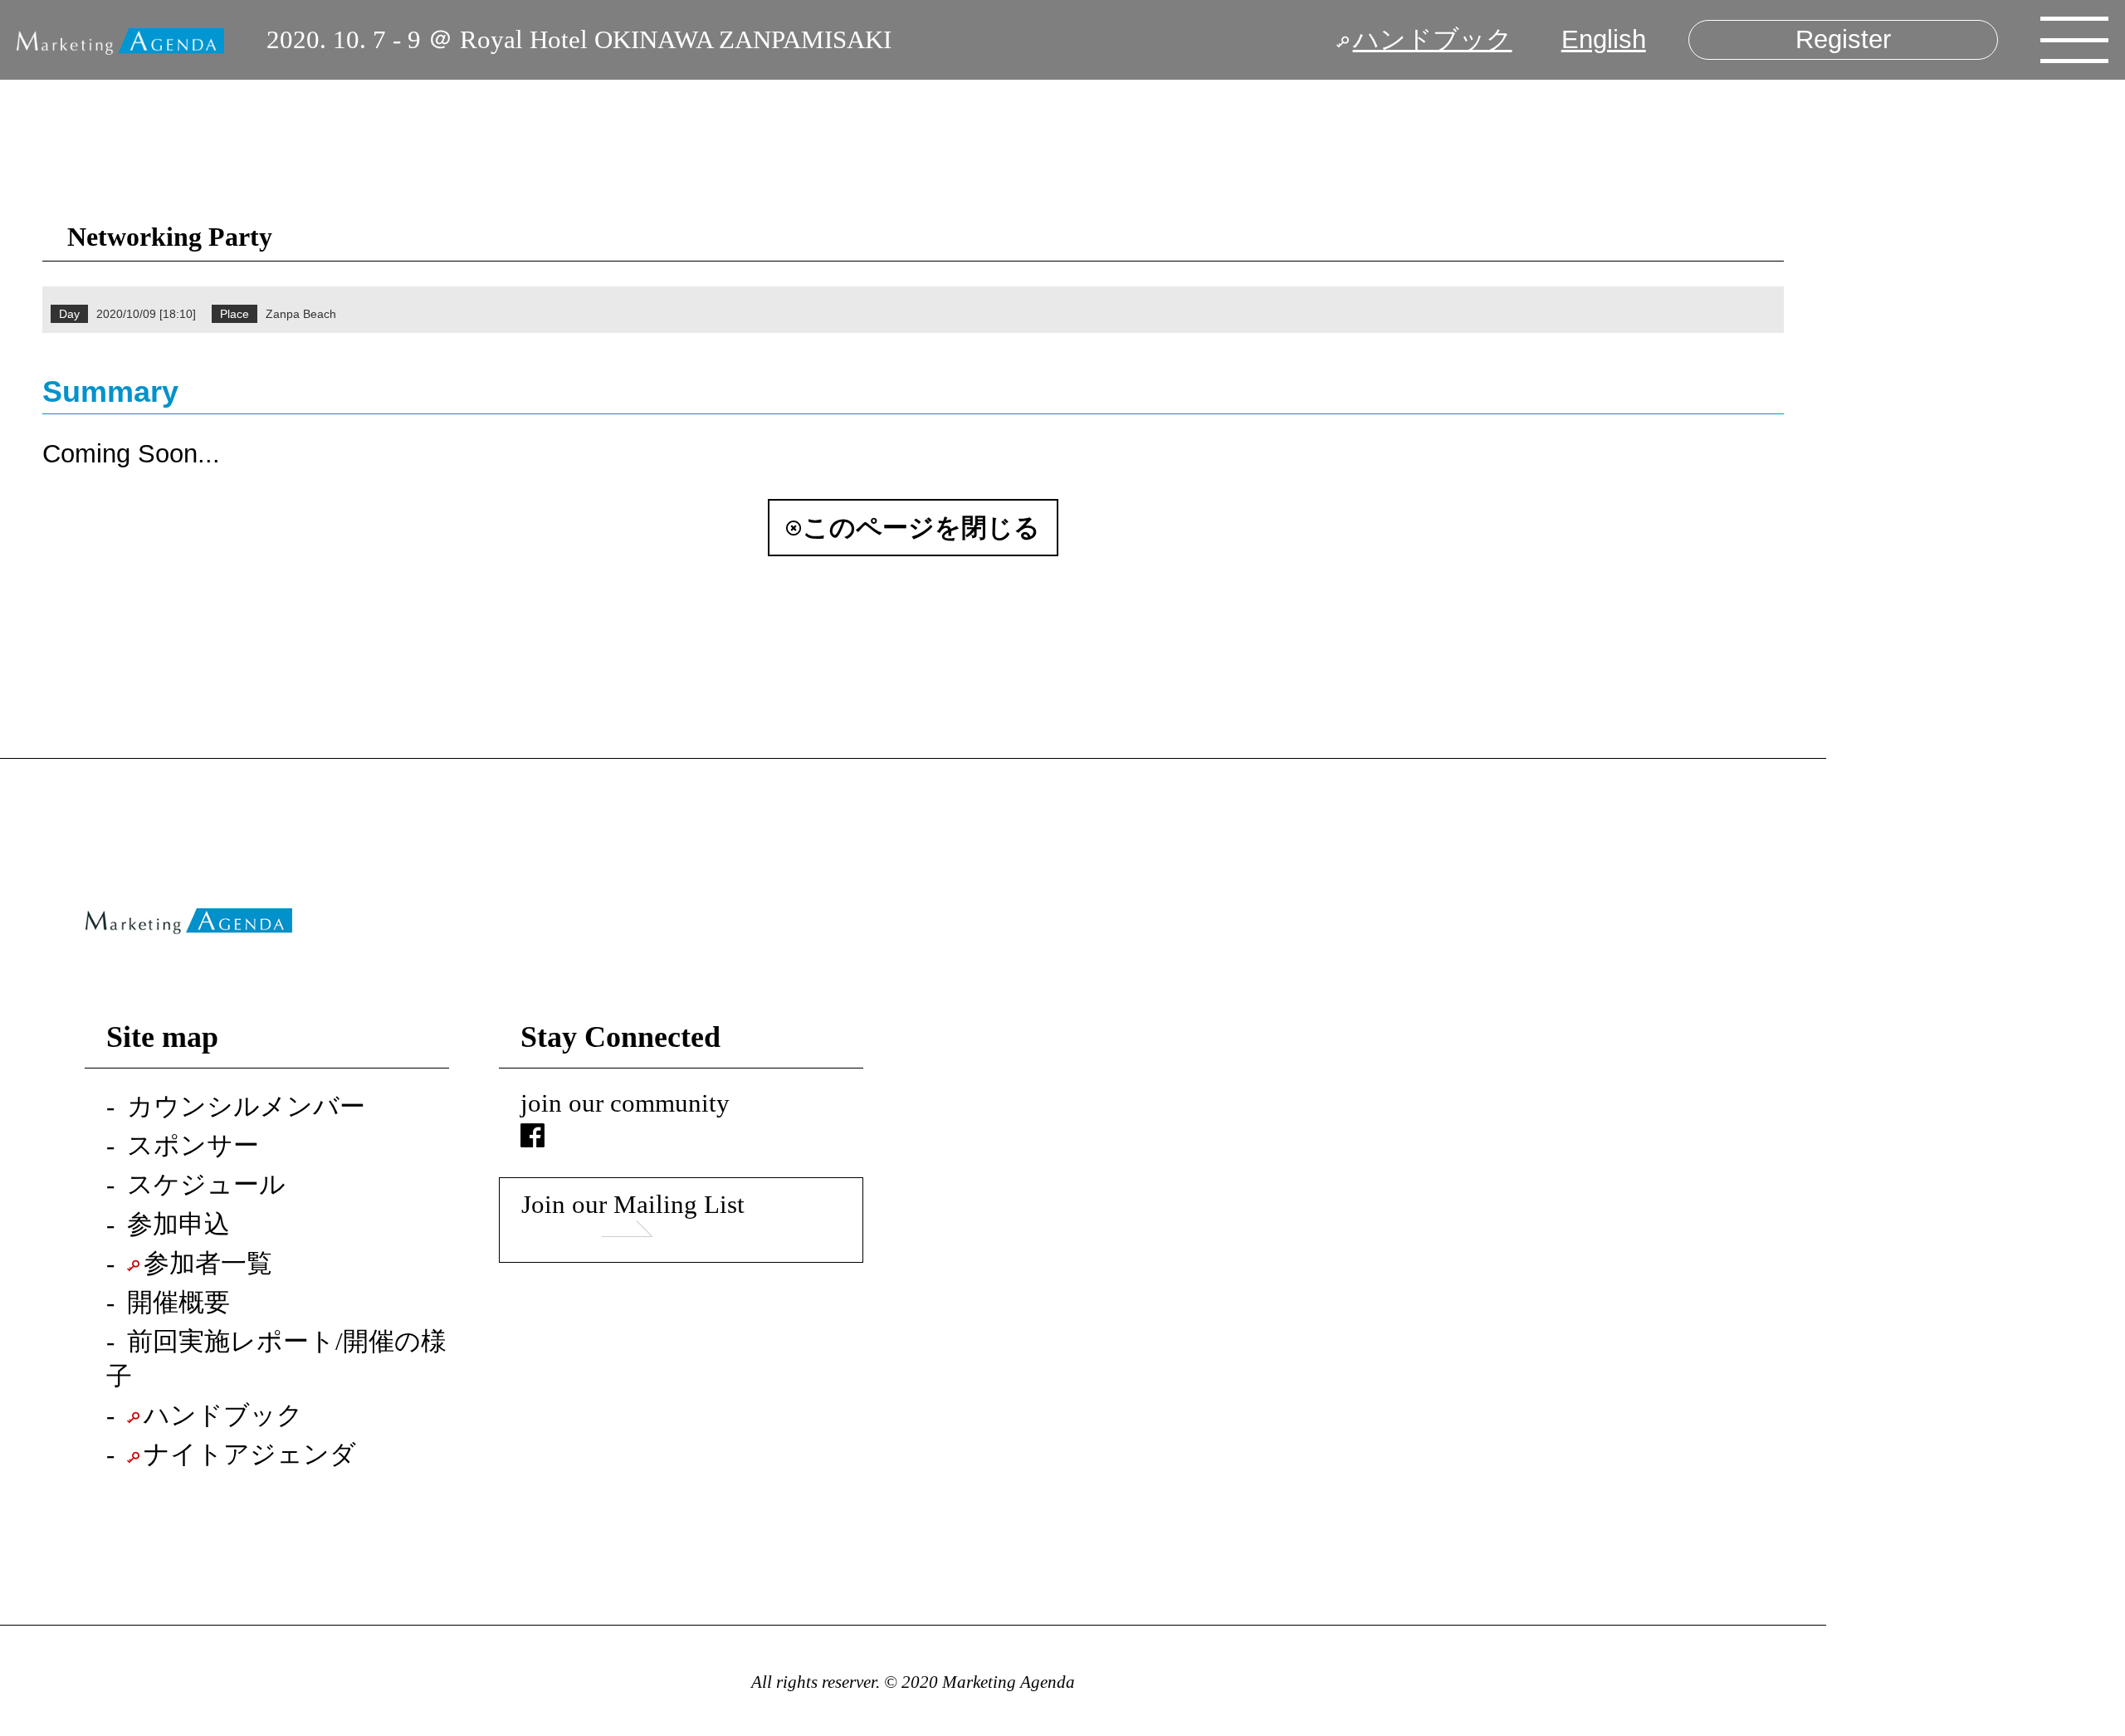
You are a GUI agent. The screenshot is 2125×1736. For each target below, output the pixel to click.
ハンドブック (1433, 39)
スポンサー (193, 1146)
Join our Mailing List (633, 1205)
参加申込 (178, 1225)
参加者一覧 (208, 1264)
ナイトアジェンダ (250, 1455)
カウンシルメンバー (246, 1107)
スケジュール (206, 1185)
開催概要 (178, 1303)
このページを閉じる (921, 528)
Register (1843, 39)
